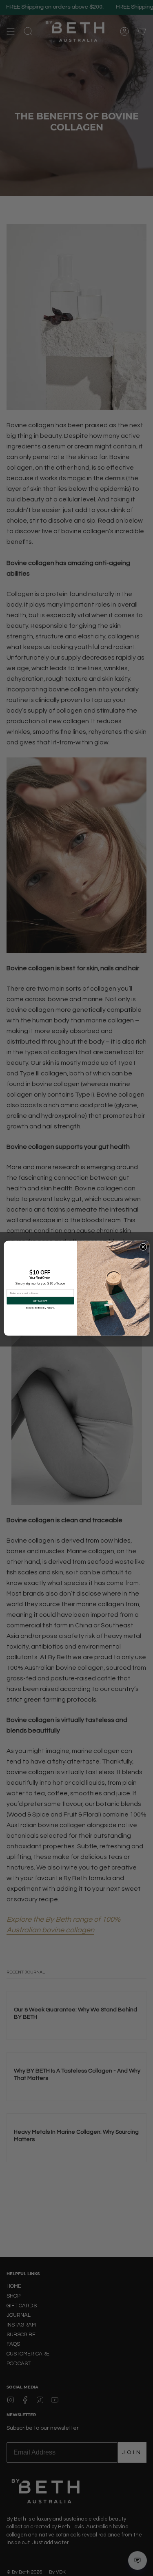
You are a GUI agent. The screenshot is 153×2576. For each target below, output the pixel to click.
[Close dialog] (143, 1247)
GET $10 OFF (40, 1300)
